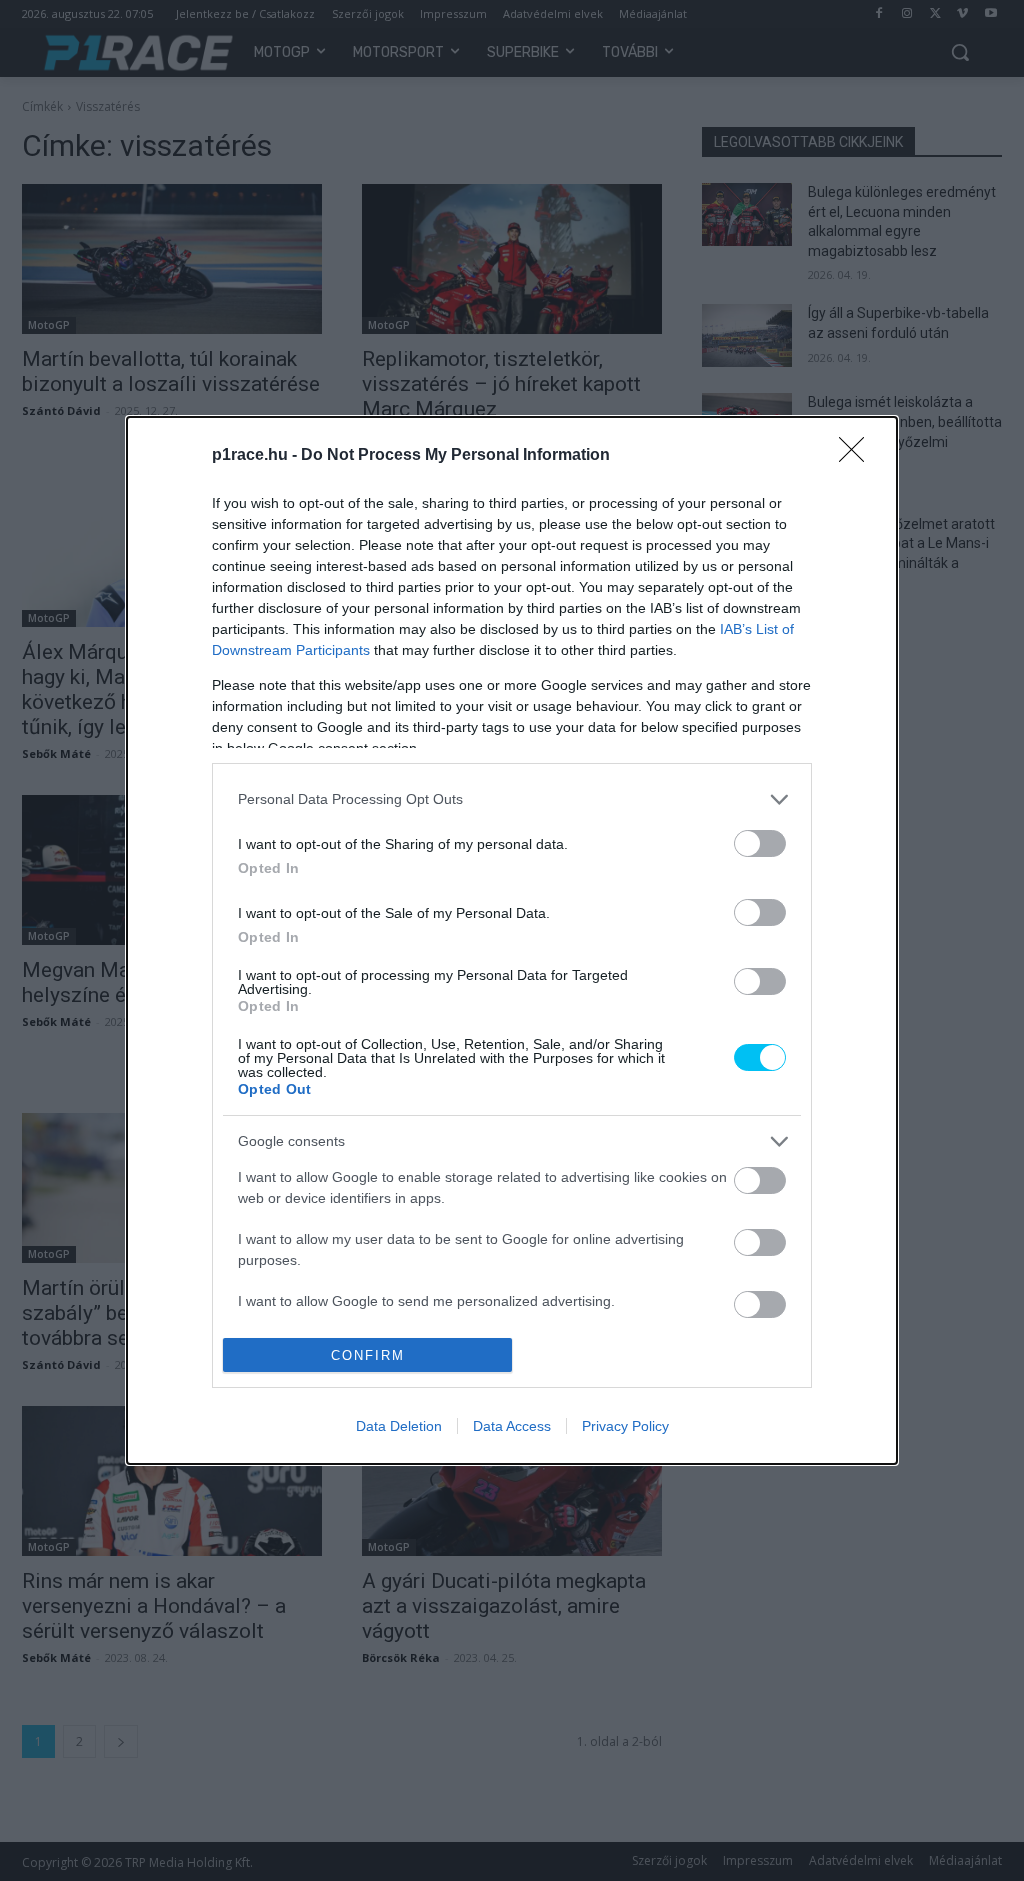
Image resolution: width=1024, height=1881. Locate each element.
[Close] (858, 456)
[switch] (760, 843)
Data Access (512, 1426)
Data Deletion (399, 1426)
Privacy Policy (625, 1426)
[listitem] (512, 799)
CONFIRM (368, 1355)
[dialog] (512, 940)
